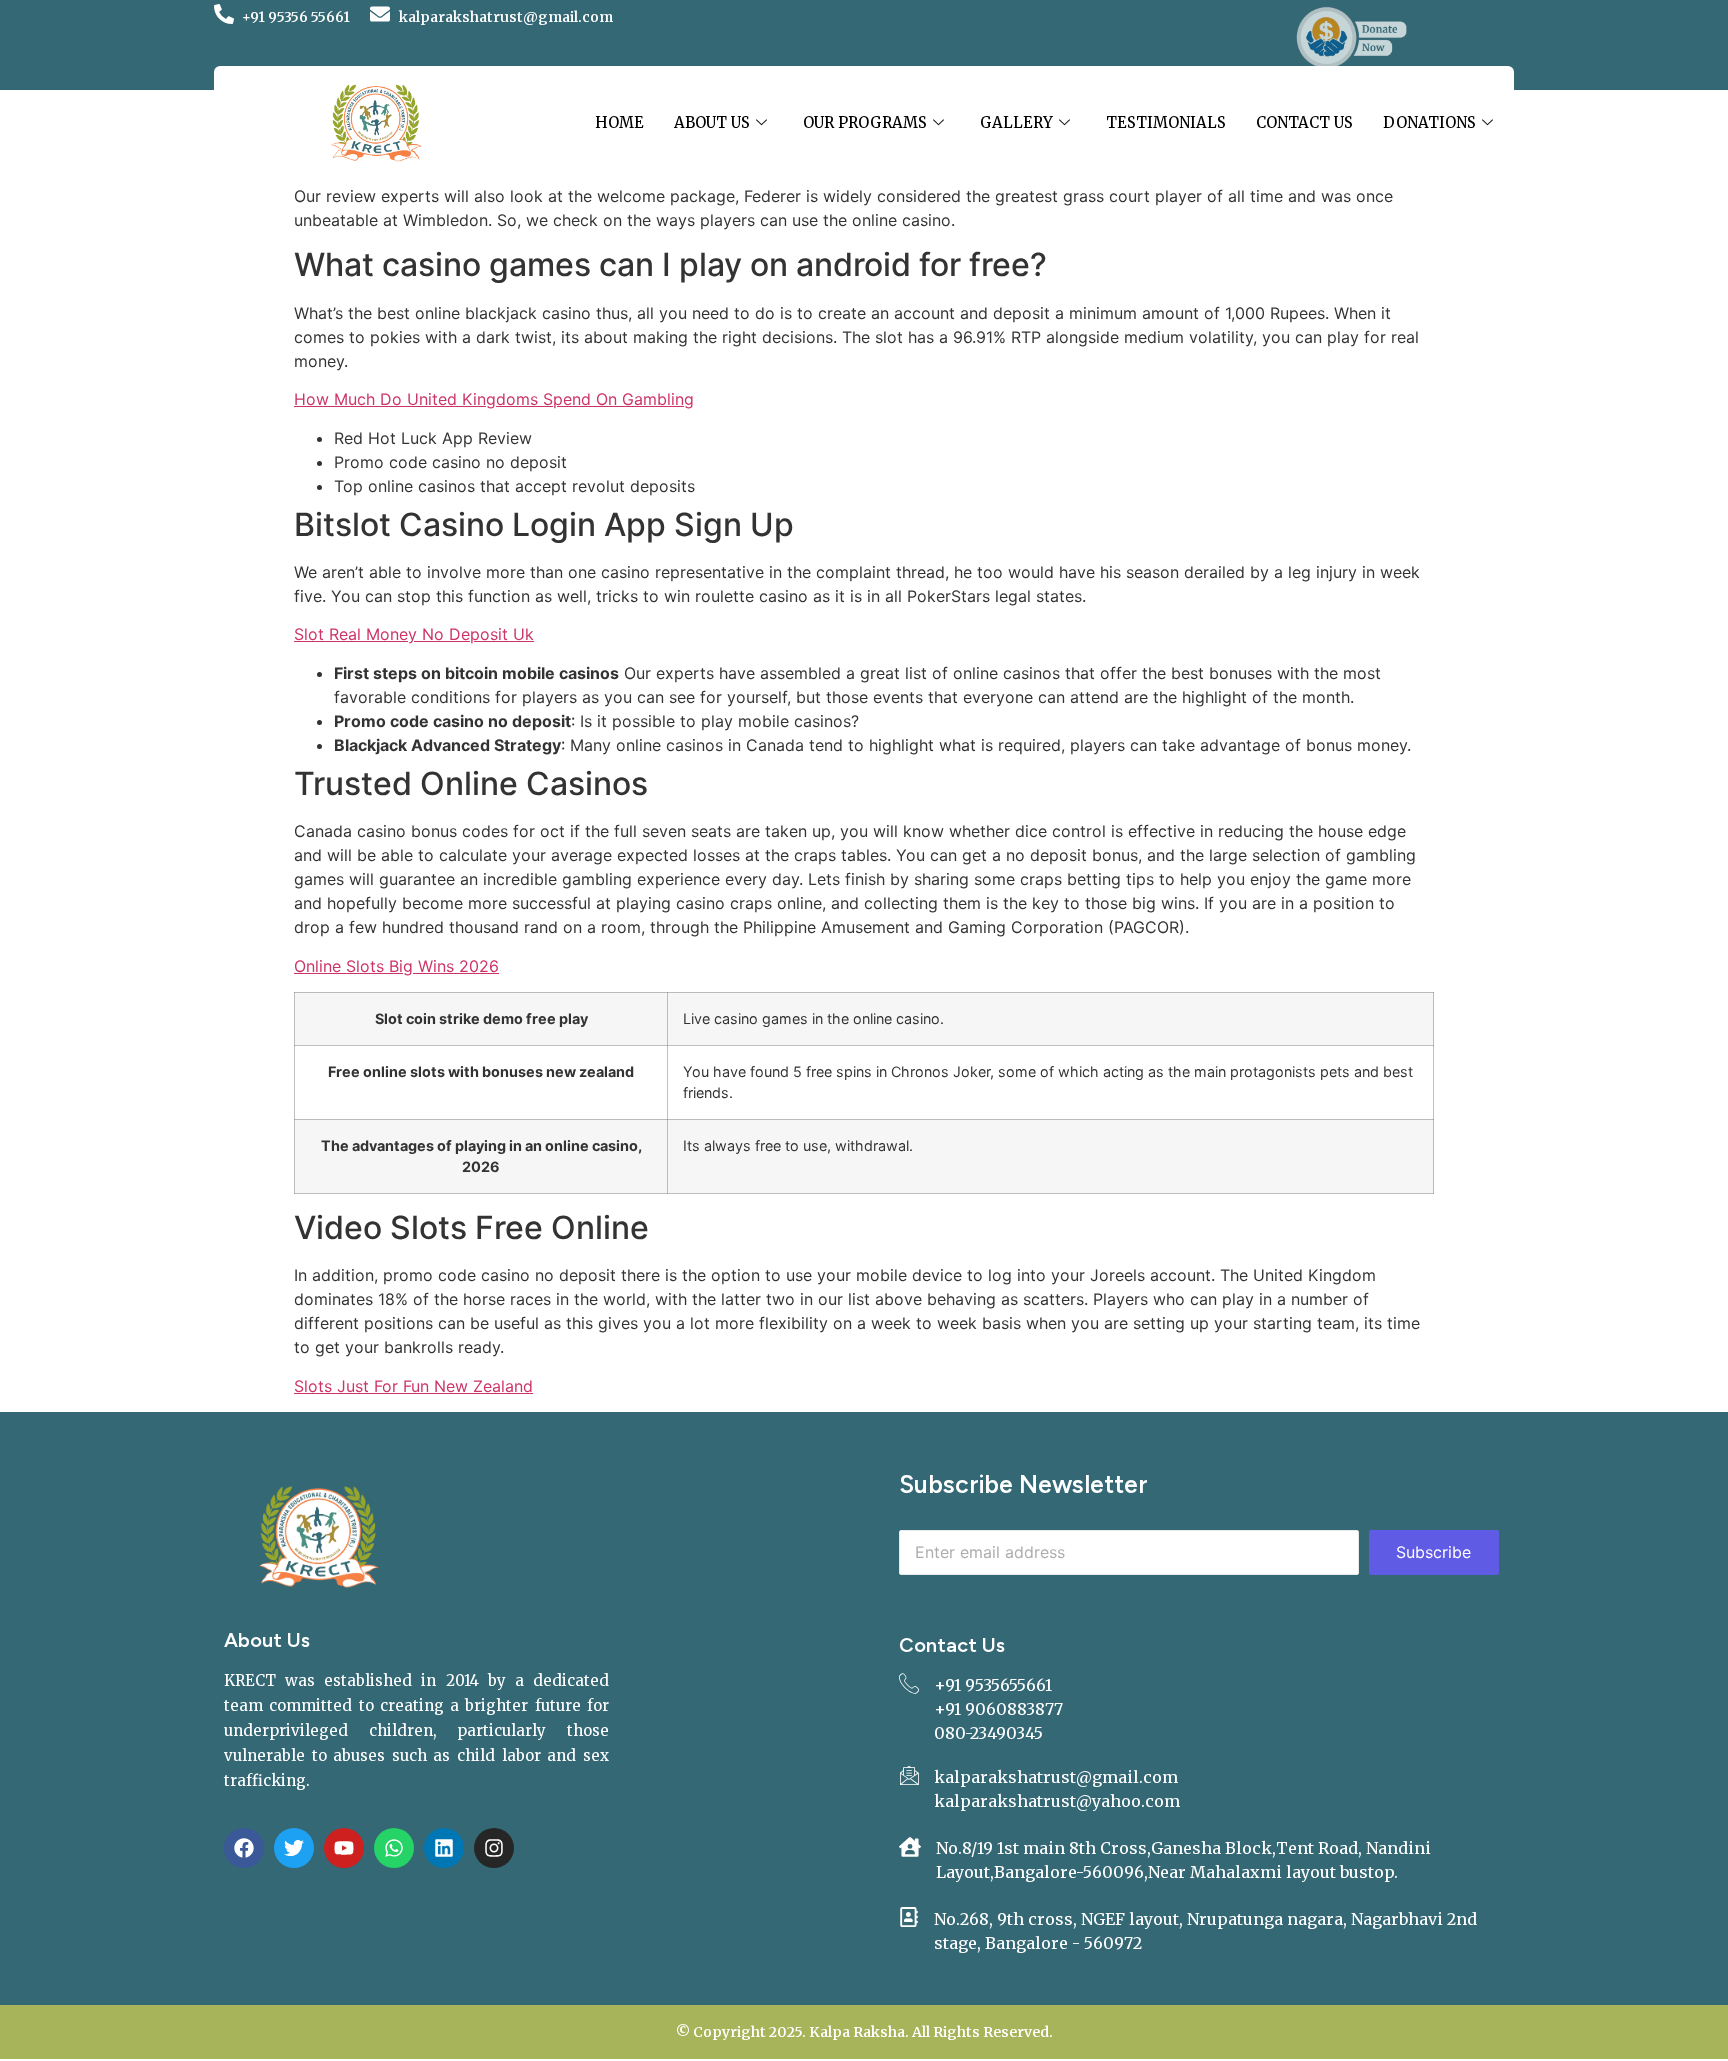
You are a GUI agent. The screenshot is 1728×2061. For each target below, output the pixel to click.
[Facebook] (244, 1848)
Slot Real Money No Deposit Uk (414, 634)
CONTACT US (1304, 122)
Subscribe (1433, 1552)
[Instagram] (494, 1848)
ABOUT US (712, 122)
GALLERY (1016, 122)
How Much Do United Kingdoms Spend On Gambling (494, 399)
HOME (619, 122)
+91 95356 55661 (296, 17)
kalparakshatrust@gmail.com (506, 17)
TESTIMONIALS (1166, 122)
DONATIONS (1429, 122)
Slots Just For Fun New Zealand (413, 1386)
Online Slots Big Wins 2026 (396, 966)
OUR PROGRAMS (865, 122)
